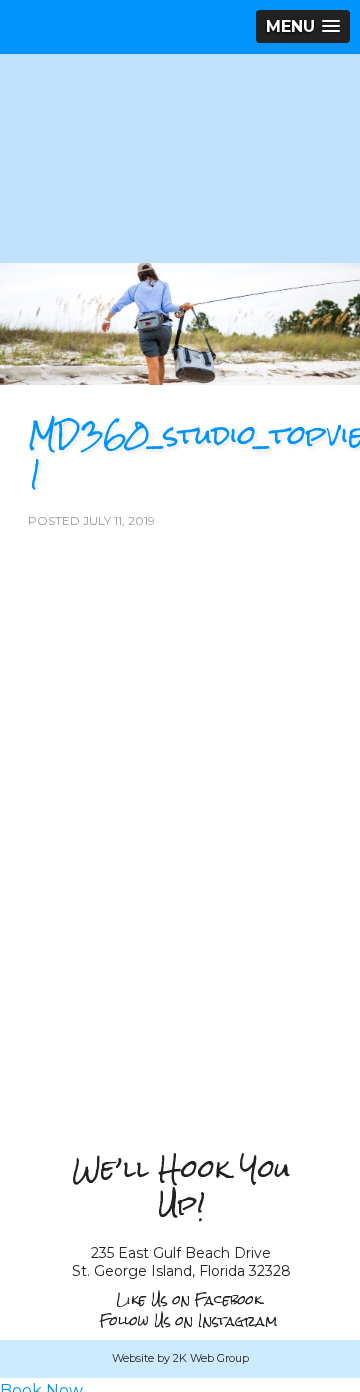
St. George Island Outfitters (180, 170)
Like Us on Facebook (189, 1300)
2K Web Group (211, 1358)
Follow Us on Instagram (188, 1321)
